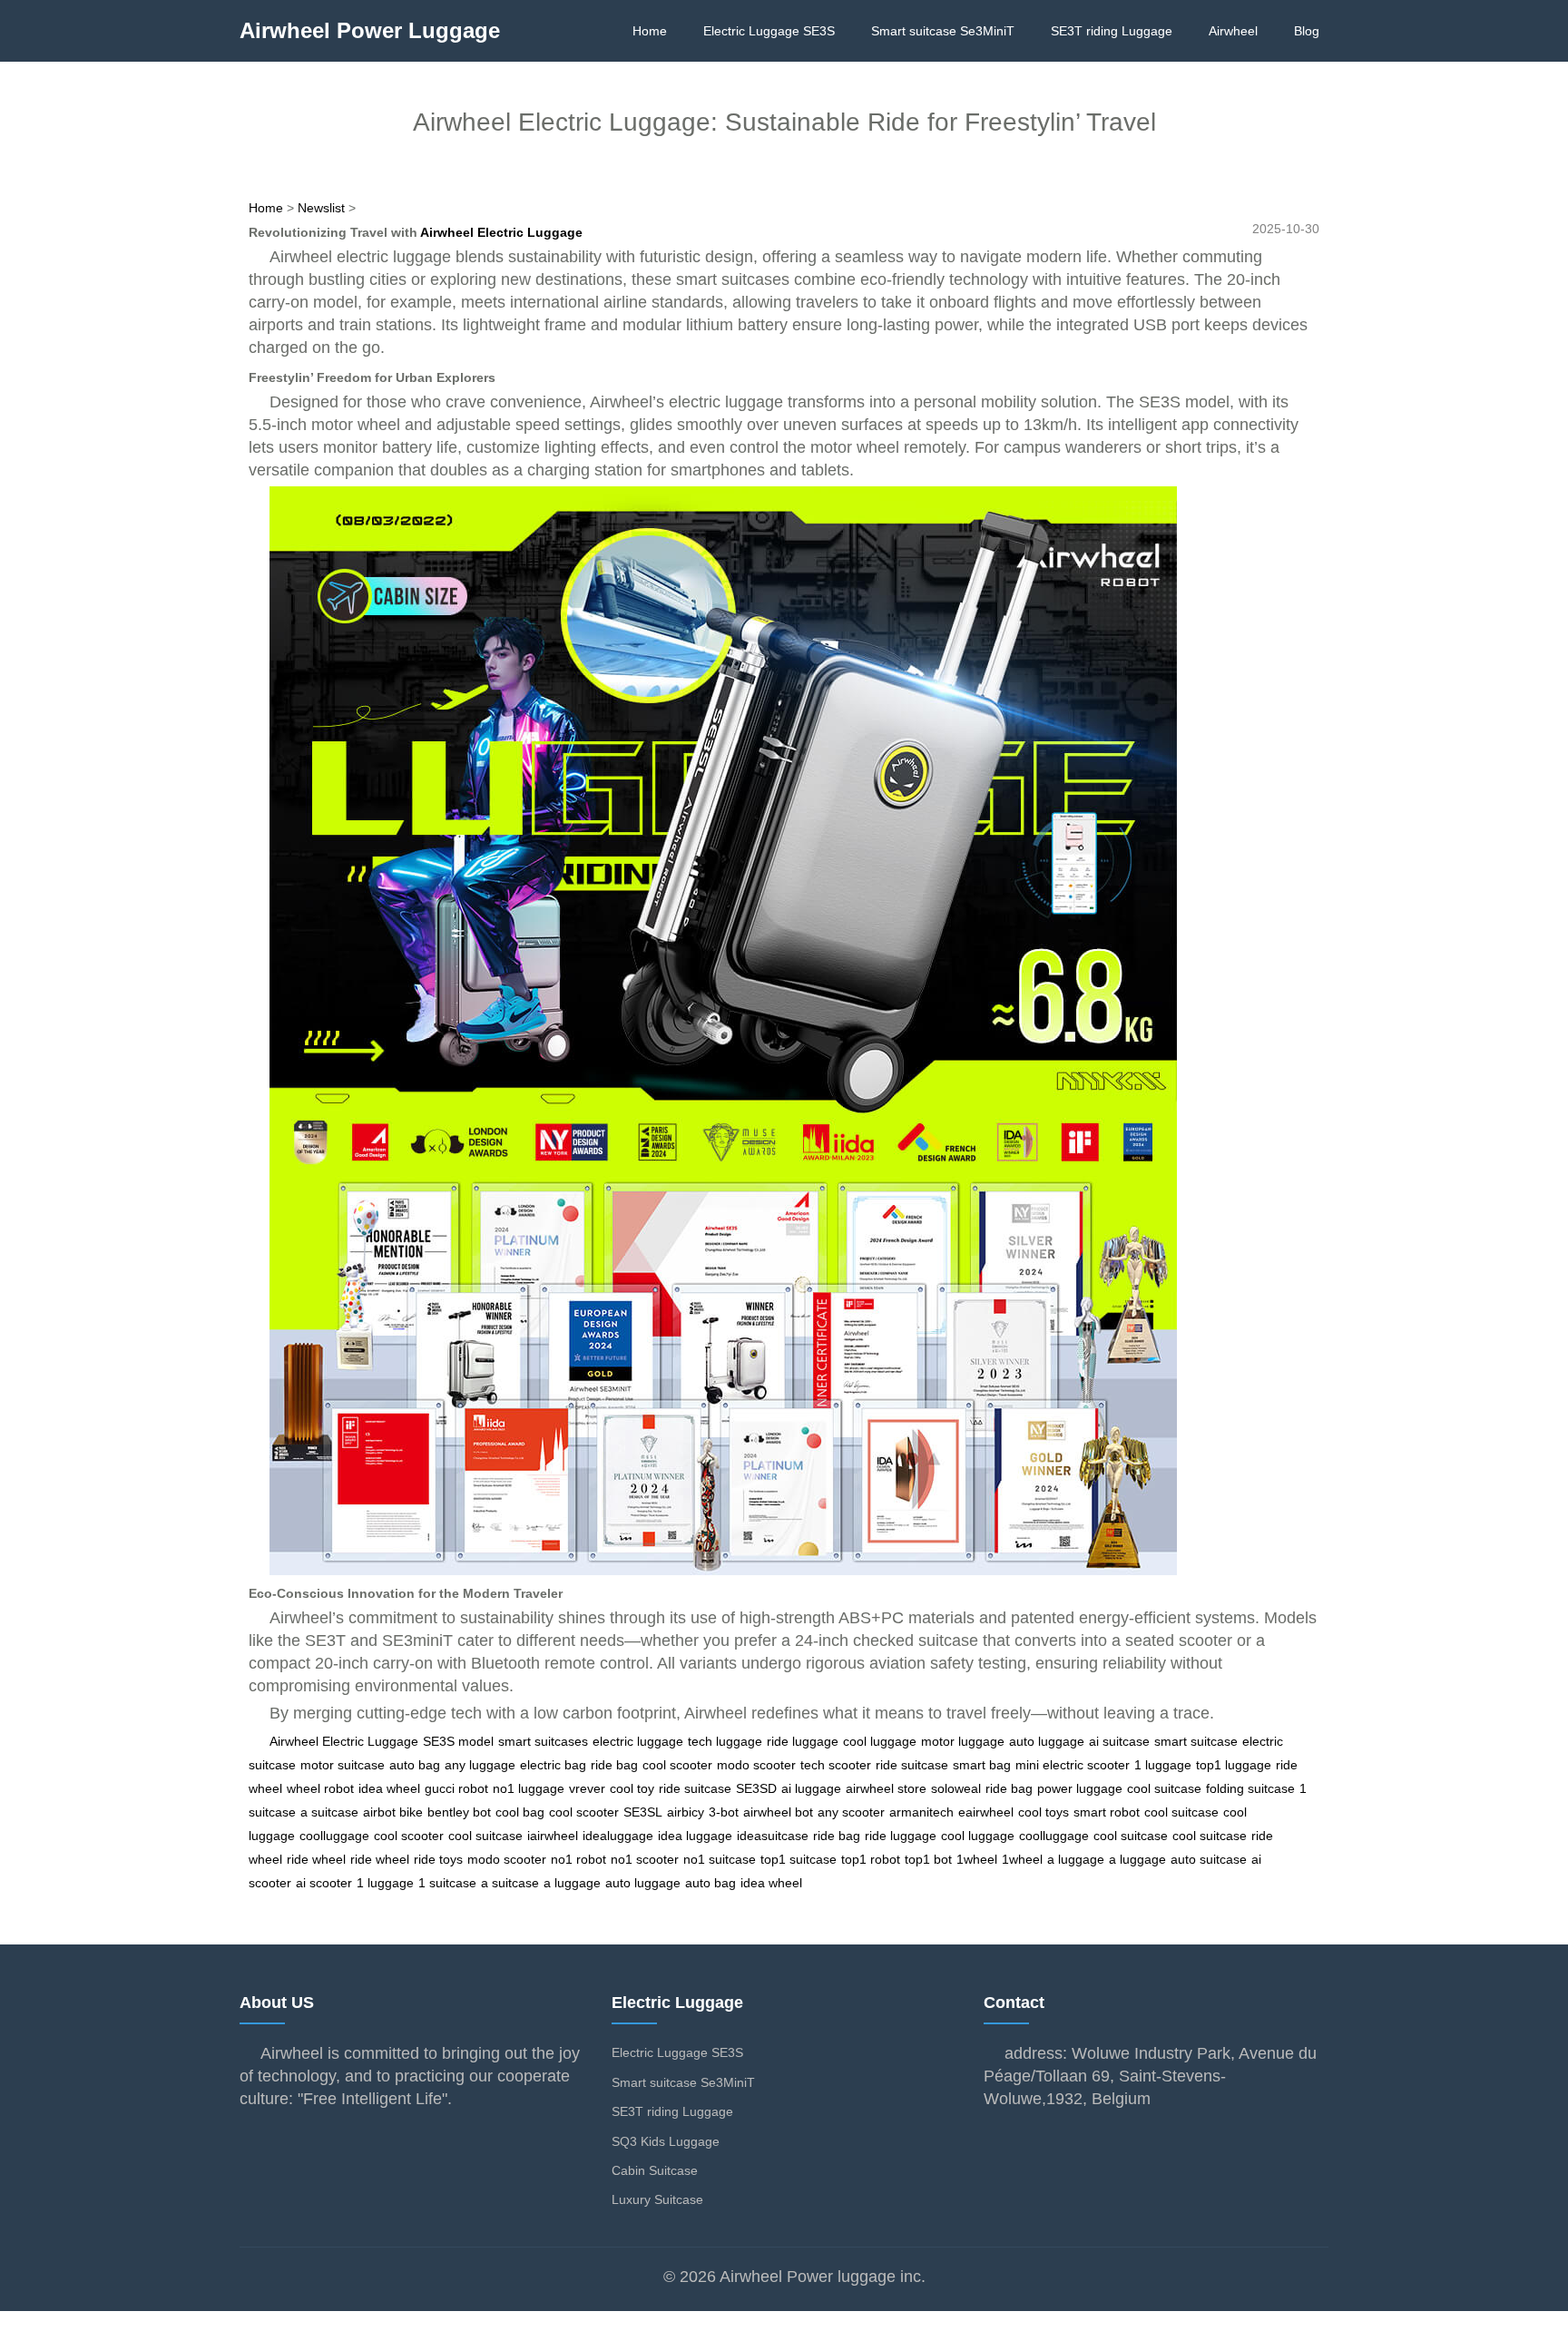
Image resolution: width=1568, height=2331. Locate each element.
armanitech (921, 1812)
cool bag (520, 1812)
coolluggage (334, 1836)
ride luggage (803, 1741)
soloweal (956, 1788)
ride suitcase (912, 1765)
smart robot (1107, 1812)
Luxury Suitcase (657, 2199)
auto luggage (1047, 1741)
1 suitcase (447, 1883)
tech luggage (725, 1741)
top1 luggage (1234, 1765)
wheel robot (320, 1788)
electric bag (553, 1765)
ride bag (614, 1765)
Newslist (321, 208)
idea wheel (389, 1788)
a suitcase (329, 1812)
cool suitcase (1164, 1788)
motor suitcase (343, 1765)
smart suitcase (1196, 1741)
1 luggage (1163, 1765)
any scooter (851, 1812)
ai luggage (811, 1788)
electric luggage (638, 1741)
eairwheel (986, 1812)
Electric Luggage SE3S (769, 31)
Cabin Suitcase (655, 2170)
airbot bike (393, 1812)
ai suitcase (1119, 1741)
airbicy (686, 1812)
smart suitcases (543, 1741)
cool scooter (677, 1765)
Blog (1307, 31)
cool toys (1044, 1812)
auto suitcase (1209, 1859)
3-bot (724, 1812)
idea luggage (695, 1836)
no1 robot (578, 1859)
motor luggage (963, 1741)
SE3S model (458, 1741)
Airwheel (1233, 31)
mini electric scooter (1073, 1765)
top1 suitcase (799, 1859)
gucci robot (456, 1788)
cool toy (632, 1788)
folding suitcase (1250, 1788)
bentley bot (459, 1812)
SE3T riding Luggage (1112, 31)
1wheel (977, 1859)
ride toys (438, 1859)
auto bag (415, 1765)
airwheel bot (778, 1812)
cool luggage (880, 1741)
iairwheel (553, 1836)
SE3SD (756, 1788)
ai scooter (324, 1883)
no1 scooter (645, 1859)
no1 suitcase (720, 1859)
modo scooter (756, 1765)
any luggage (480, 1765)
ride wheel (316, 1859)
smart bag (982, 1765)
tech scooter (836, 1765)
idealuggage (618, 1836)
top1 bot (928, 1859)
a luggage (1076, 1859)
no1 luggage (529, 1788)
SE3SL (643, 1812)
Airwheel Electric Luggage (501, 232)
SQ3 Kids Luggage (666, 2141)
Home (650, 31)
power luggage (1080, 1788)
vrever (587, 1788)
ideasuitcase (773, 1836)
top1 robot (871, 1859)
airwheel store (886, 1788)
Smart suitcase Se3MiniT (943, 31)
